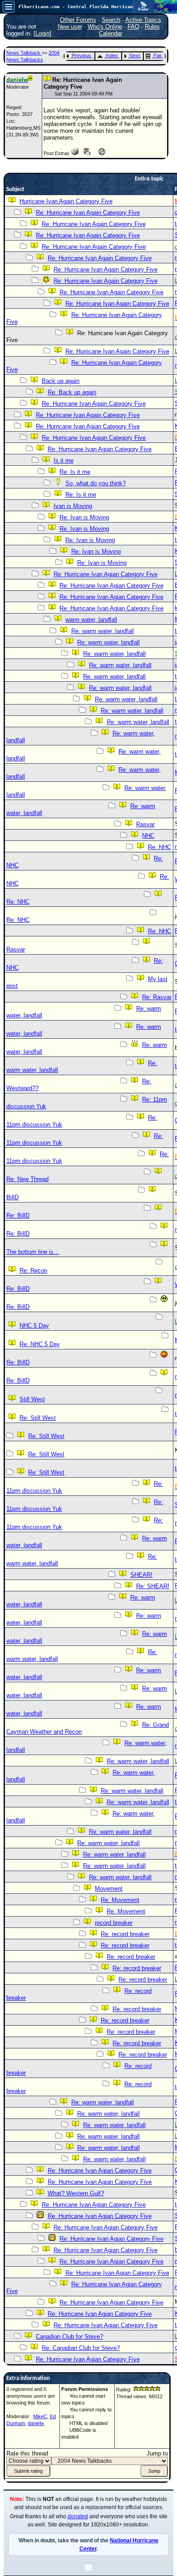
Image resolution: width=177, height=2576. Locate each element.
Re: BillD (18, 1215)
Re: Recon (33, 1270)
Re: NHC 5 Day (40, 1344)
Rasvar (145, 824)
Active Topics (143, 20)
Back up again (61, 381)
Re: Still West (38, 1418)
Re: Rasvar (157, 997)
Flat (157, 55)
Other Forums (78, 20)
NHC (148, 836)
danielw (36, 2423)
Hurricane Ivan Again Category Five (66, 201)
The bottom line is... (33, 1252)
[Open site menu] (9, 7)
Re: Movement (120, 1900)
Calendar (111, 33)
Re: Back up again (72, 392)
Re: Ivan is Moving (84, 517)
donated (78, 2516)
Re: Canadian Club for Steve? (81, 2348)
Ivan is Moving (73, 506)
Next (135, 55)
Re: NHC (160, 847)
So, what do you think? (96, 483)
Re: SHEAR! (153, 1586)
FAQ (133, 27)
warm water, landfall (91, 620)
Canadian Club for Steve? (69, 2337)
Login (42, 33)
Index (112, 55)
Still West (32, 1399)
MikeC (40, 2416)
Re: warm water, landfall (103, 631)
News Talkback (24, 53)
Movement (109, 1889)
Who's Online (105, 27)
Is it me (64, 460)
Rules (152, 27)
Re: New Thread (27, 1179)
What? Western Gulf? (76, 2193)
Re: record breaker (125, 1934)
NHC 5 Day (34, 1326)
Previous (81, 55)
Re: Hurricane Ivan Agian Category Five (88, 426)
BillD (12, 1197)
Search (111, 20)
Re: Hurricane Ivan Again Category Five (88, 213)
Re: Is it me (75, 472)
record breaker (114, 1923)
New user (70, 27)
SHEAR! (141, 1575)
